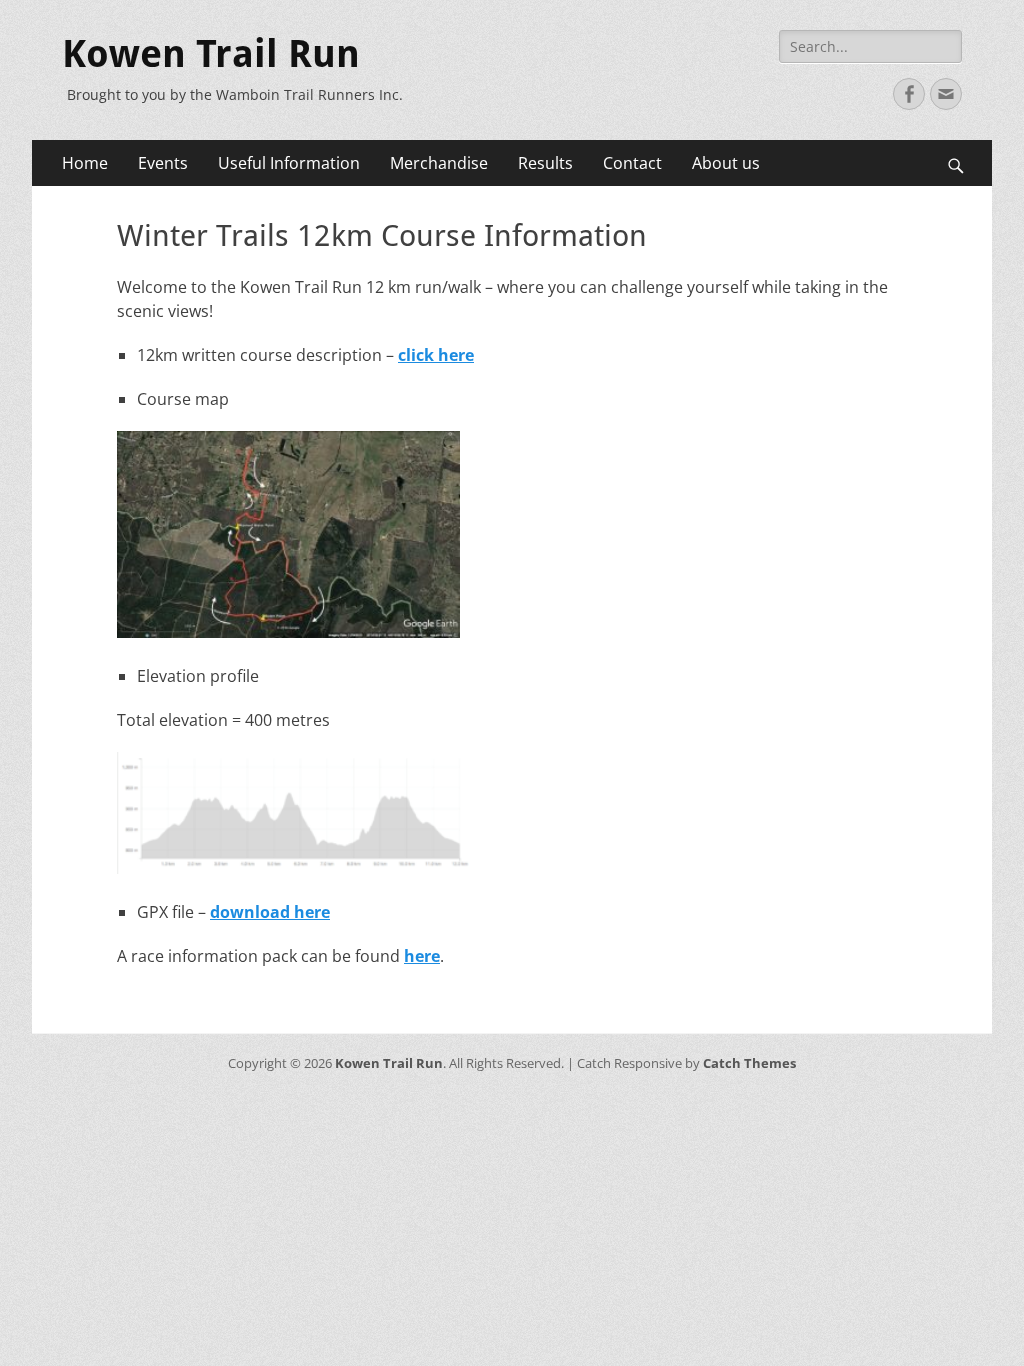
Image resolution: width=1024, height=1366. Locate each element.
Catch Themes (749, 1063)
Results (545, 163)
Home (85, 163)
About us (726, 163)
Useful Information (289, 163)
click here (436, 355)
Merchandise (439, 163)
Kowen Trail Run (211, 54)
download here (270, 912)
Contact (632, 163)
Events (163, 163)
